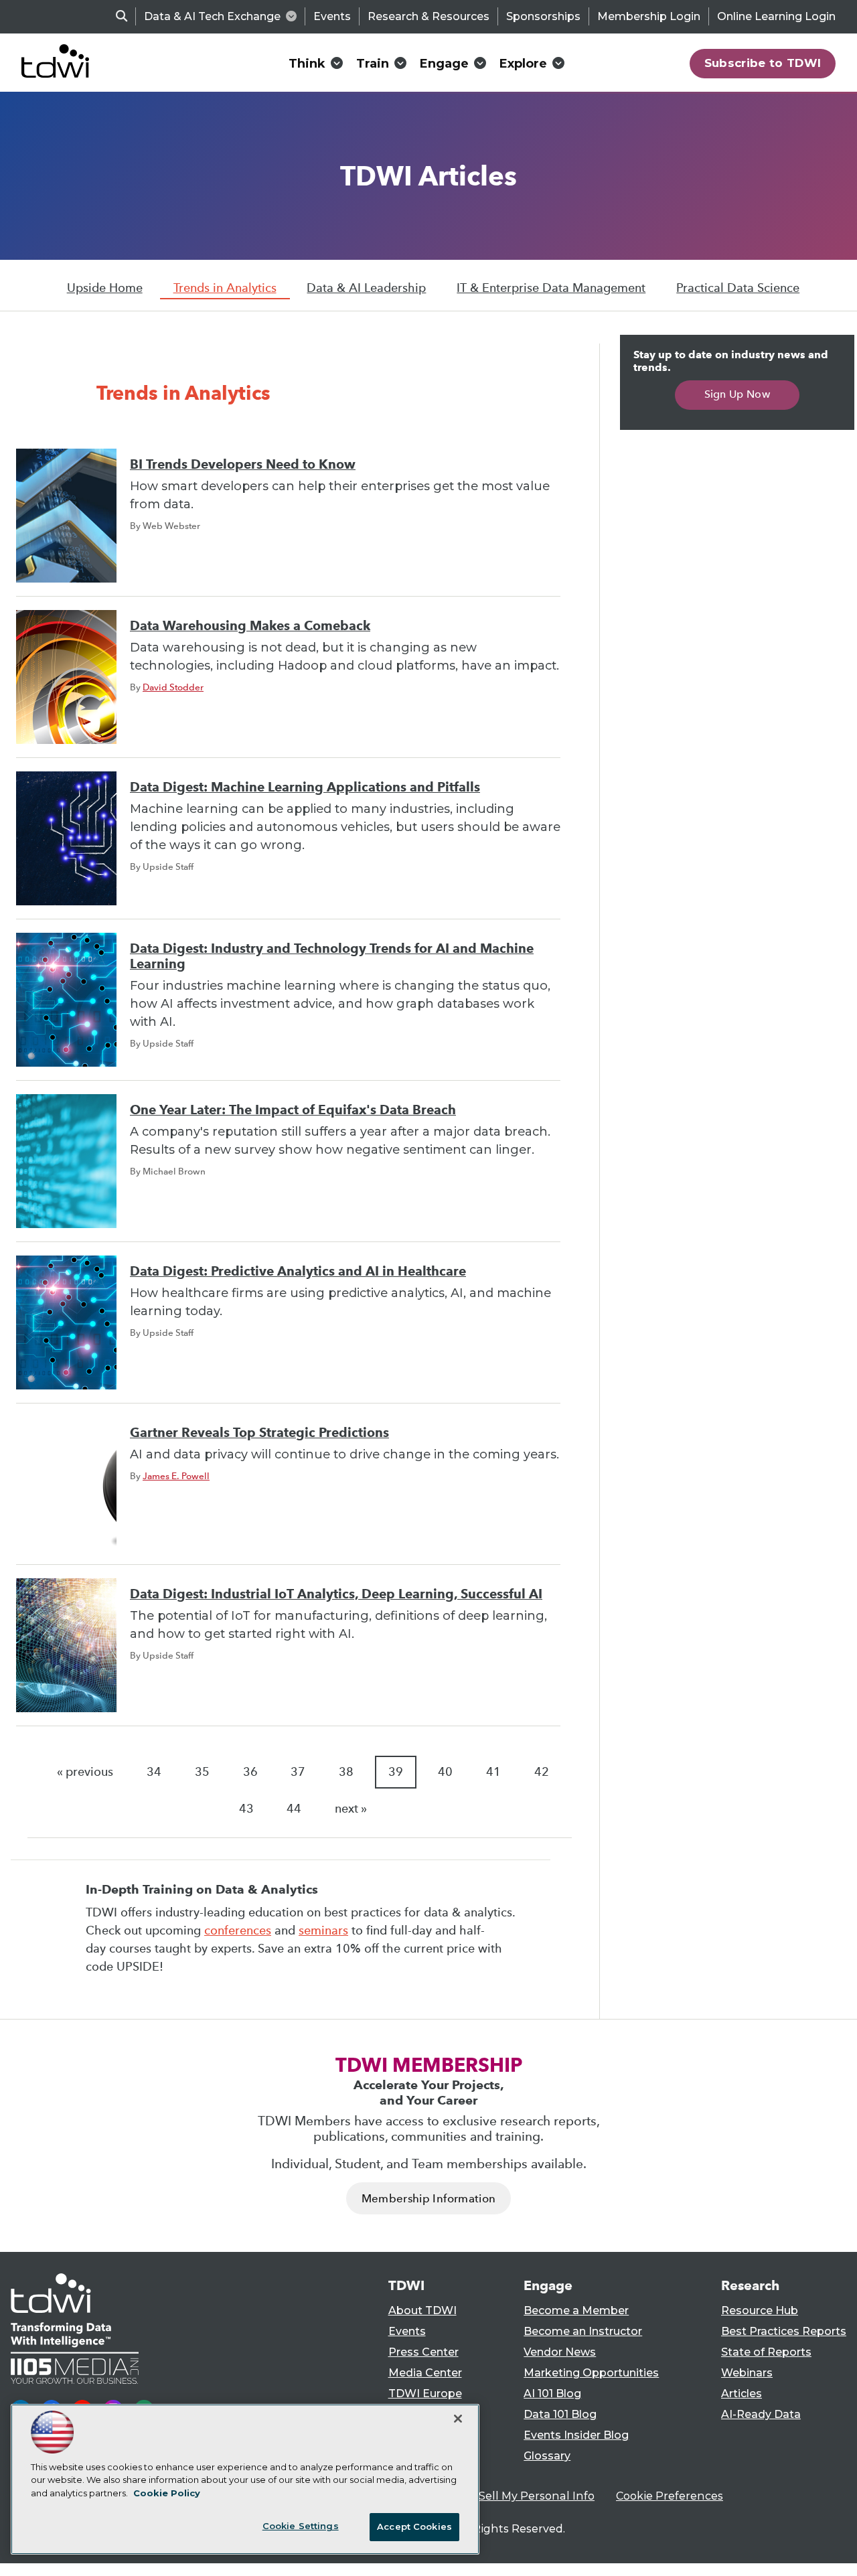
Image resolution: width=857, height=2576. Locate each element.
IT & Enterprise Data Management (551, 288)
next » (351, 1809)
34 (154, 1772)
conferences (238, 1930)
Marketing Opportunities (591, 2373)
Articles (742, 2394)
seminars (323, 1930)
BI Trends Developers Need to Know (243, 464)
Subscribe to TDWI (763, 63)
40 (445, 1772)
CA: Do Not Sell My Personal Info (506, 2496)
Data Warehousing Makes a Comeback (250, 626)
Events (332, 16)
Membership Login (649, 16)
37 (298, 1772)
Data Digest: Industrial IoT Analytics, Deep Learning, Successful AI (336, 1594)
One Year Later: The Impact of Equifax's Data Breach (293, 1110)
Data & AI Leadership (366, 288)
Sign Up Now (737, 394)
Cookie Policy (167, 2493)
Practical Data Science (738, 288)
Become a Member (576, 2310)
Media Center (425, 2373)
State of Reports (766, 2352)
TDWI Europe (425, 2394)
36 (250, 1772)
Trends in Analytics (225, 288)
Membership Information (428, 2199)
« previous (85, 1772)
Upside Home (105, 288)
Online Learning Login (776, 16)
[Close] (458, 2419)
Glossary (547, 2456)
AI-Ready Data (761, 2414)
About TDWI (422, 2310)
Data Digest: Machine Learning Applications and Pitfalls (305, 787)
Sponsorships (543, 16)
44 (294, 1809)
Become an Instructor (583, 2331)
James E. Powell (176, 1476)
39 (396, 1772)
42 (542, 1772)
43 (246, 1809)
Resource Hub (760, 2310)
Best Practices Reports (784, 2331)
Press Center (423, 2352)
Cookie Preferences (670, 2496)
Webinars (747, 2373)
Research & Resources (428, 16)
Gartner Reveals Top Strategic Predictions (259, 1433)
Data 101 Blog (560, 2414)
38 (346, 1772)
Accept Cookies (414, 2526)
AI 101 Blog (552, 2394)
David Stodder (173, 687)
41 (493, 1772)
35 (202, 1772)
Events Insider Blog (576, 2435)
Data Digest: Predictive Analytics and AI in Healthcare (298, 1271)
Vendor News (560, 2352)
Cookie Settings (301, 2526)
